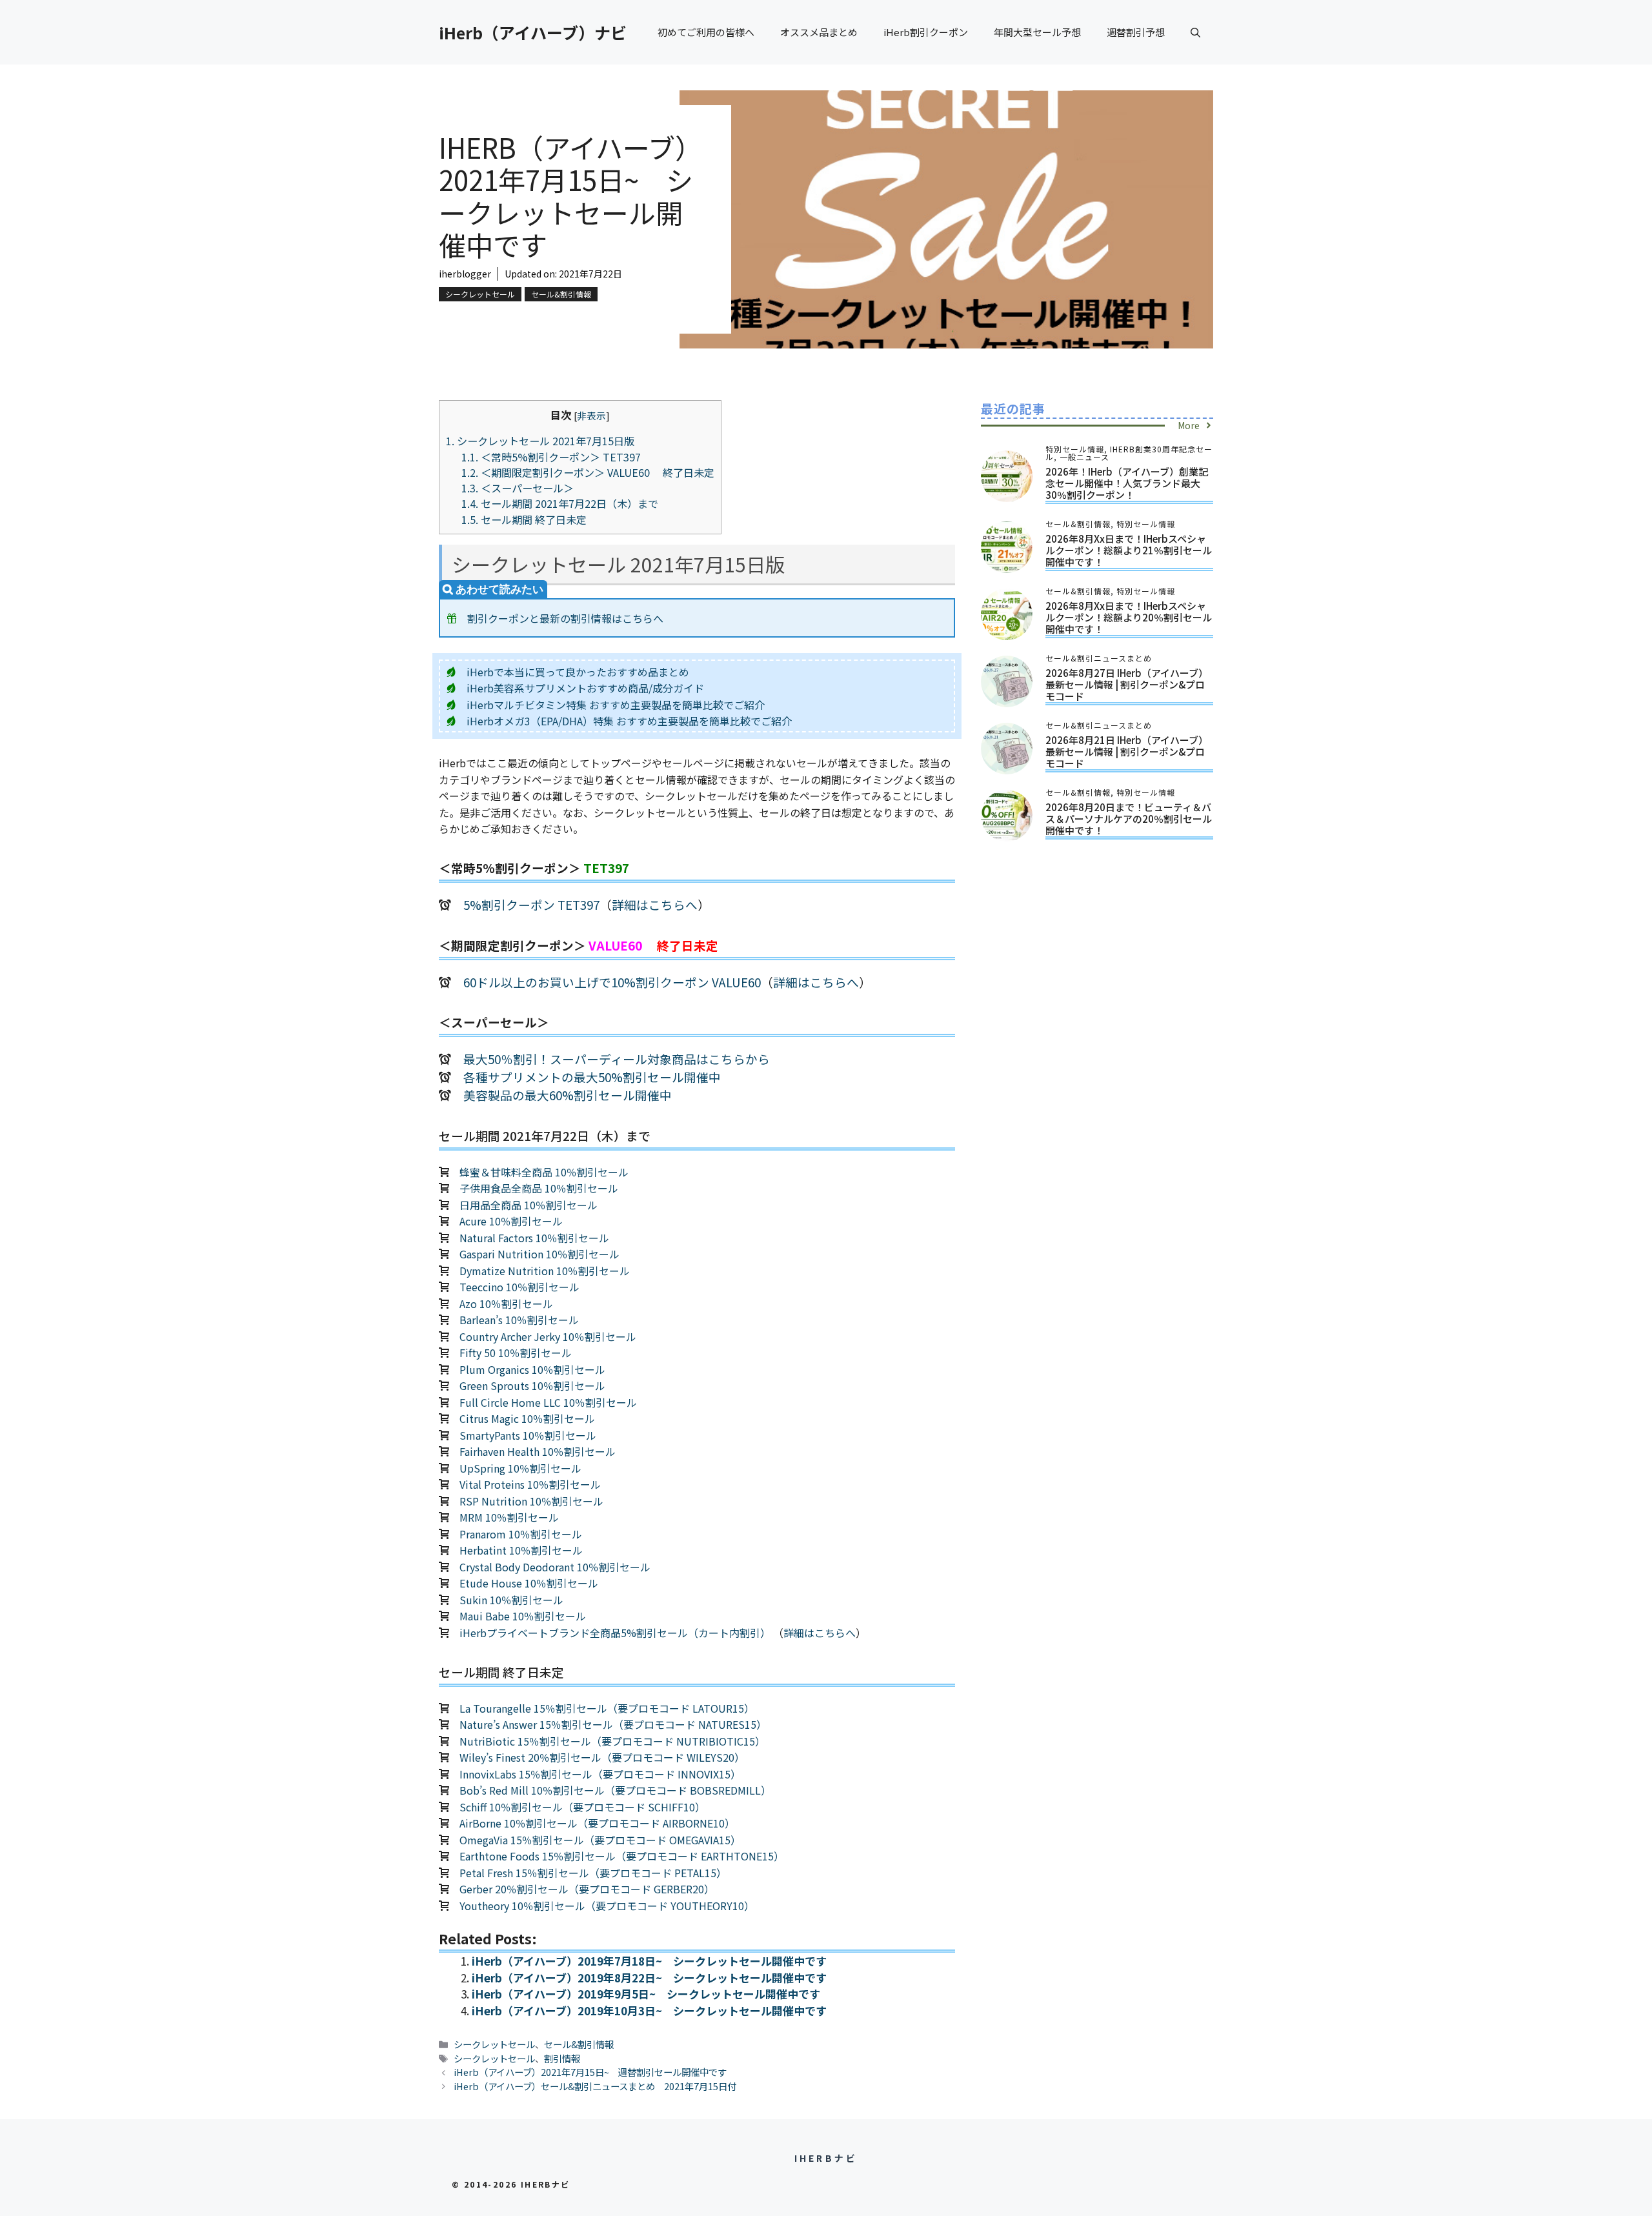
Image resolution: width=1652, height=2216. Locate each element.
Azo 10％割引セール (506, 1304)
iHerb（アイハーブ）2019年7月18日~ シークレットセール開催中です (649, 1961)
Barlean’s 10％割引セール (519, 1320)
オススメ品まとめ (819, 32)
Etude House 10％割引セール (529, 1583)
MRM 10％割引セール (509, 1517)
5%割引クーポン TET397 (531, 904)
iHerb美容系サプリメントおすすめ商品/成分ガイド (585, 688)
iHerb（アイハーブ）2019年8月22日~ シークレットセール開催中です (649, 1978)
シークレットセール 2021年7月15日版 (540, 441)
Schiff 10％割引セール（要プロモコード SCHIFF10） (582, 1807)
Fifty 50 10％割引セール (516, 1353)
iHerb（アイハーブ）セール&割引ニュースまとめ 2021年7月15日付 (595, 2086)
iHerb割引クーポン (926, 32)
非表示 (591, 415)
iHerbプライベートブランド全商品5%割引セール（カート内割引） (615, 1633)
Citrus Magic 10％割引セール (527, 1418)
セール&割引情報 (561, 294)
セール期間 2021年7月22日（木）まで (560, 503)
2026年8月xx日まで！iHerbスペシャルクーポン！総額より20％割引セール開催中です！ (1129, 617)
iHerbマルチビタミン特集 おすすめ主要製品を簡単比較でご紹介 (616, 705)
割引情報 (562, 2058)
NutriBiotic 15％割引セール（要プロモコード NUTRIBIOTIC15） (612, 1741)
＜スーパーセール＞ (518, 488)
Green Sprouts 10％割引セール (532, 1385)
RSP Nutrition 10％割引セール (531, 1501)
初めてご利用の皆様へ (706, 32)
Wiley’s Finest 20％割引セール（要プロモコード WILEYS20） (602, 1757)
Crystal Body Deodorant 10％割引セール (555, 1567)
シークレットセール (480, 294)
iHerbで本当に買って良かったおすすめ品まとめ (578, 672)
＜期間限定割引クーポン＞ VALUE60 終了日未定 (588, 472)
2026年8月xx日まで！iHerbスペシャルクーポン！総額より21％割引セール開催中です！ (1129, 550)
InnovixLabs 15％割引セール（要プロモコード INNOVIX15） (600, 1774)
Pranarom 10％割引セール (521, 1534)
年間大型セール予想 (1037, 32)
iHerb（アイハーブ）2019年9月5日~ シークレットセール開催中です (646, 1994)
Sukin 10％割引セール (511, 1600)
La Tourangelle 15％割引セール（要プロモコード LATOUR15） (607, 1708)
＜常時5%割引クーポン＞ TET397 (556, 457)
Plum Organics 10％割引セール (532, 1369)
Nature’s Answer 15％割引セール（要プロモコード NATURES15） (613, 1724)
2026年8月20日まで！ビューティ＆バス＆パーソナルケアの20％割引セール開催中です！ (1129, 819)
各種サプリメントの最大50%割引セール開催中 (592, 1077)
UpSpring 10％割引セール (520, 1468)
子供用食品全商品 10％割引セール (539, 1188)
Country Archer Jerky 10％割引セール (548, 1336)
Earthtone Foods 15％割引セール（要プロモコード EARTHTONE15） (622, 1856)
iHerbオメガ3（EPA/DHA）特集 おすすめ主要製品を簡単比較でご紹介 (629, 721)
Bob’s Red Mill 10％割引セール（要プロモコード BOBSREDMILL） (615, 1790)
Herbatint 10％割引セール (521, 1550)
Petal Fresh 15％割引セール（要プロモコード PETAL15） (593, 1873)
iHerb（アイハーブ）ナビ (533, 32)
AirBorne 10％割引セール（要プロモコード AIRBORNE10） (597, 1823)
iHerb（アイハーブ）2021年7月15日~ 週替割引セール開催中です (590, 2072)
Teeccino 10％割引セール (519, 1287)
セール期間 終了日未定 (524, 519)
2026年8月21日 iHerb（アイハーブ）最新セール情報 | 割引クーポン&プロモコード (1127, 751)
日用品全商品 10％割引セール (529, 1205)
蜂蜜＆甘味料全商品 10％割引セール (544, 1172)
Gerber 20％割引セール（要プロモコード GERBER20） (587, 1889)
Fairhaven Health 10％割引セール (538, 1451)
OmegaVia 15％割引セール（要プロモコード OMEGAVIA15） (600, 1840)
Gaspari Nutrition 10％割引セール (539, 1254)
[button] (1195, 32)
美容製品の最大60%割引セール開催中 (568, 1095)
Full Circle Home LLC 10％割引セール (548, 1402)
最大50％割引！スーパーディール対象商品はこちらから (617, 1059)
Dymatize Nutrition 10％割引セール (545, 1271)
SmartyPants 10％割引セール (528, 1435)
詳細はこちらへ (655, 904)
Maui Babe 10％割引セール (523, 1616)
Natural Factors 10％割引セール (534, 1238)
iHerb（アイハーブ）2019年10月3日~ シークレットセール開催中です (649, 2010)
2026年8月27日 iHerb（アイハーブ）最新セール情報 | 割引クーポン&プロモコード (1127, 684)
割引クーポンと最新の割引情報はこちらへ (565, 618)
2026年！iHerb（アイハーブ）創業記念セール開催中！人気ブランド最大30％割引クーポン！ (1127, 483)
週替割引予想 (1136, 32)
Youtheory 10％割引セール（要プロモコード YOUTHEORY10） (607, 1906)
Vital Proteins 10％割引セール (530, 1484)
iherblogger (465, 274)
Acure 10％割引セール (511, 1221)
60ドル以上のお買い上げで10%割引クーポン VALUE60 (612, 982)
